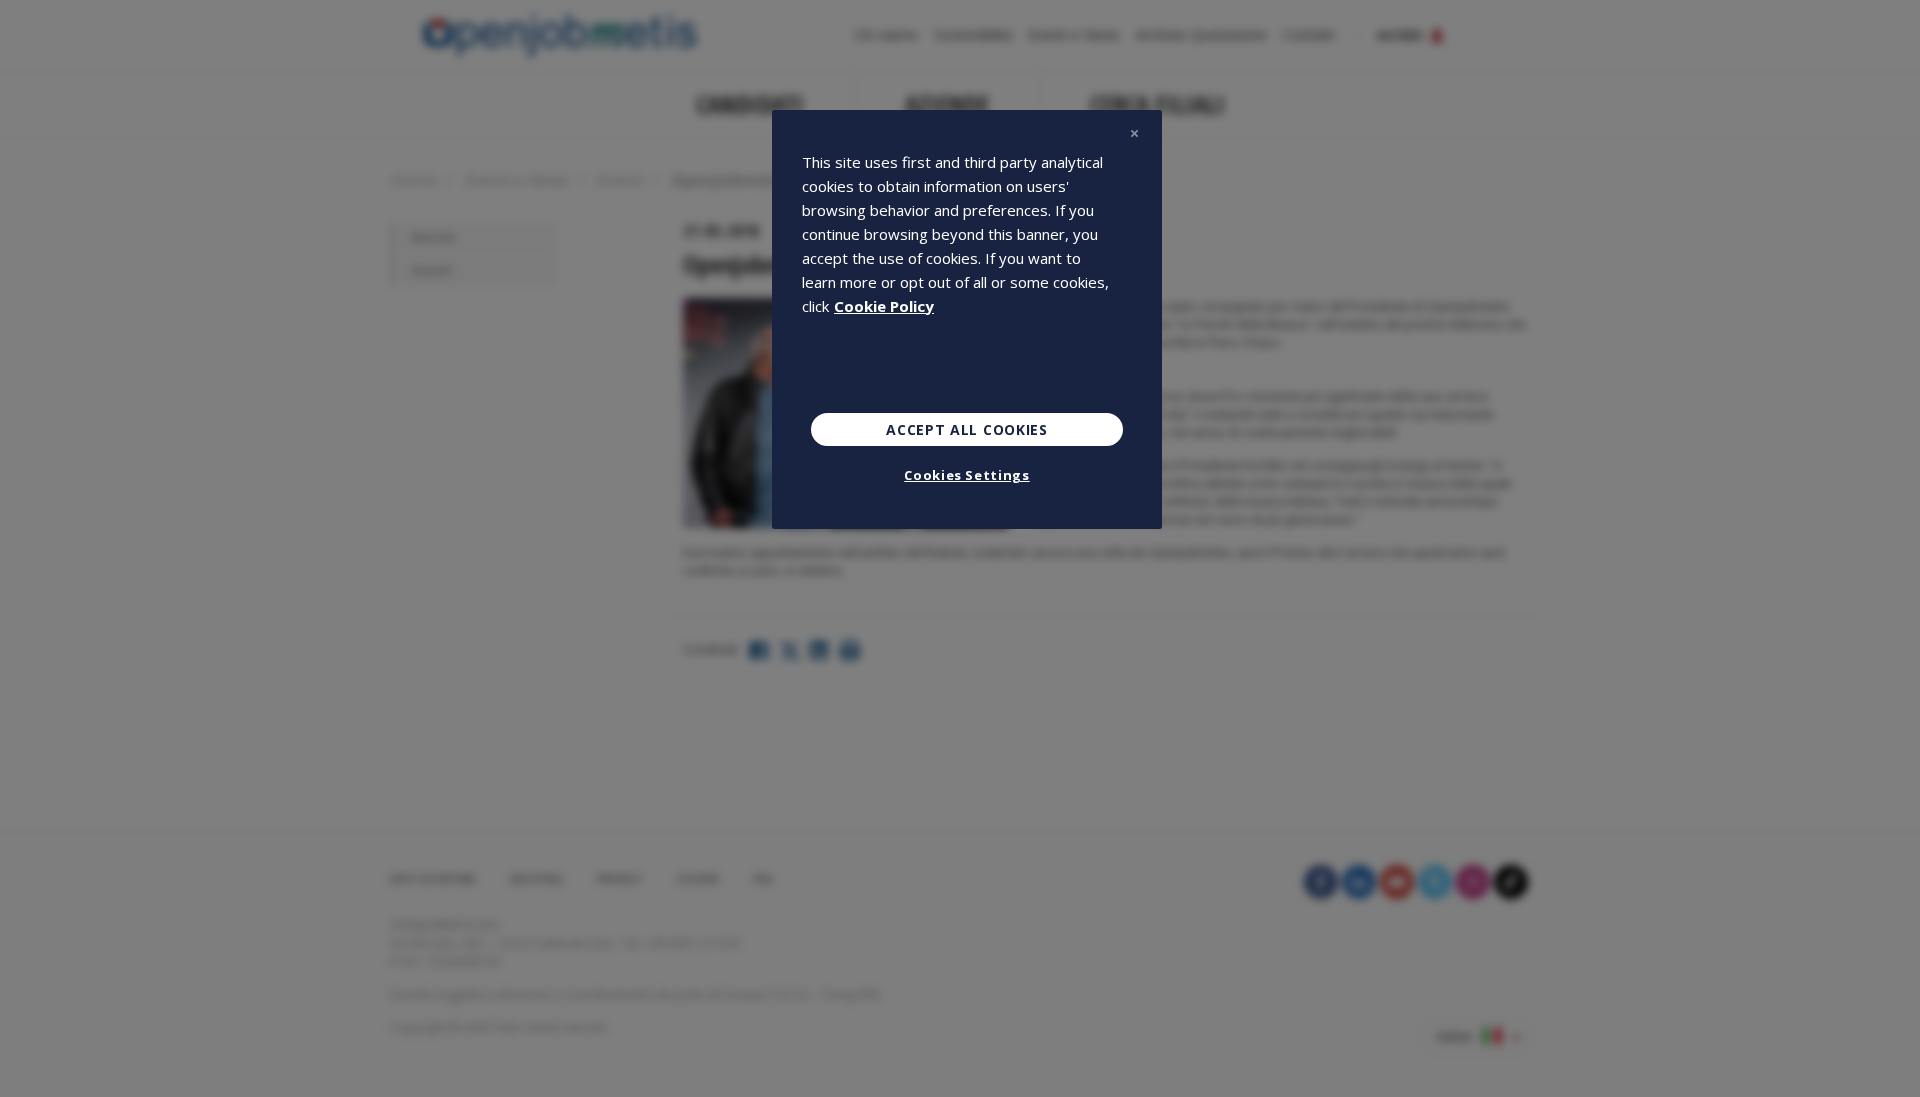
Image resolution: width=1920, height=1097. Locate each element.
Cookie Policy (884, 306)
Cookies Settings (966, 475)
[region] (967, 320)
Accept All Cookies (967, 429)
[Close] (1134, 134)
